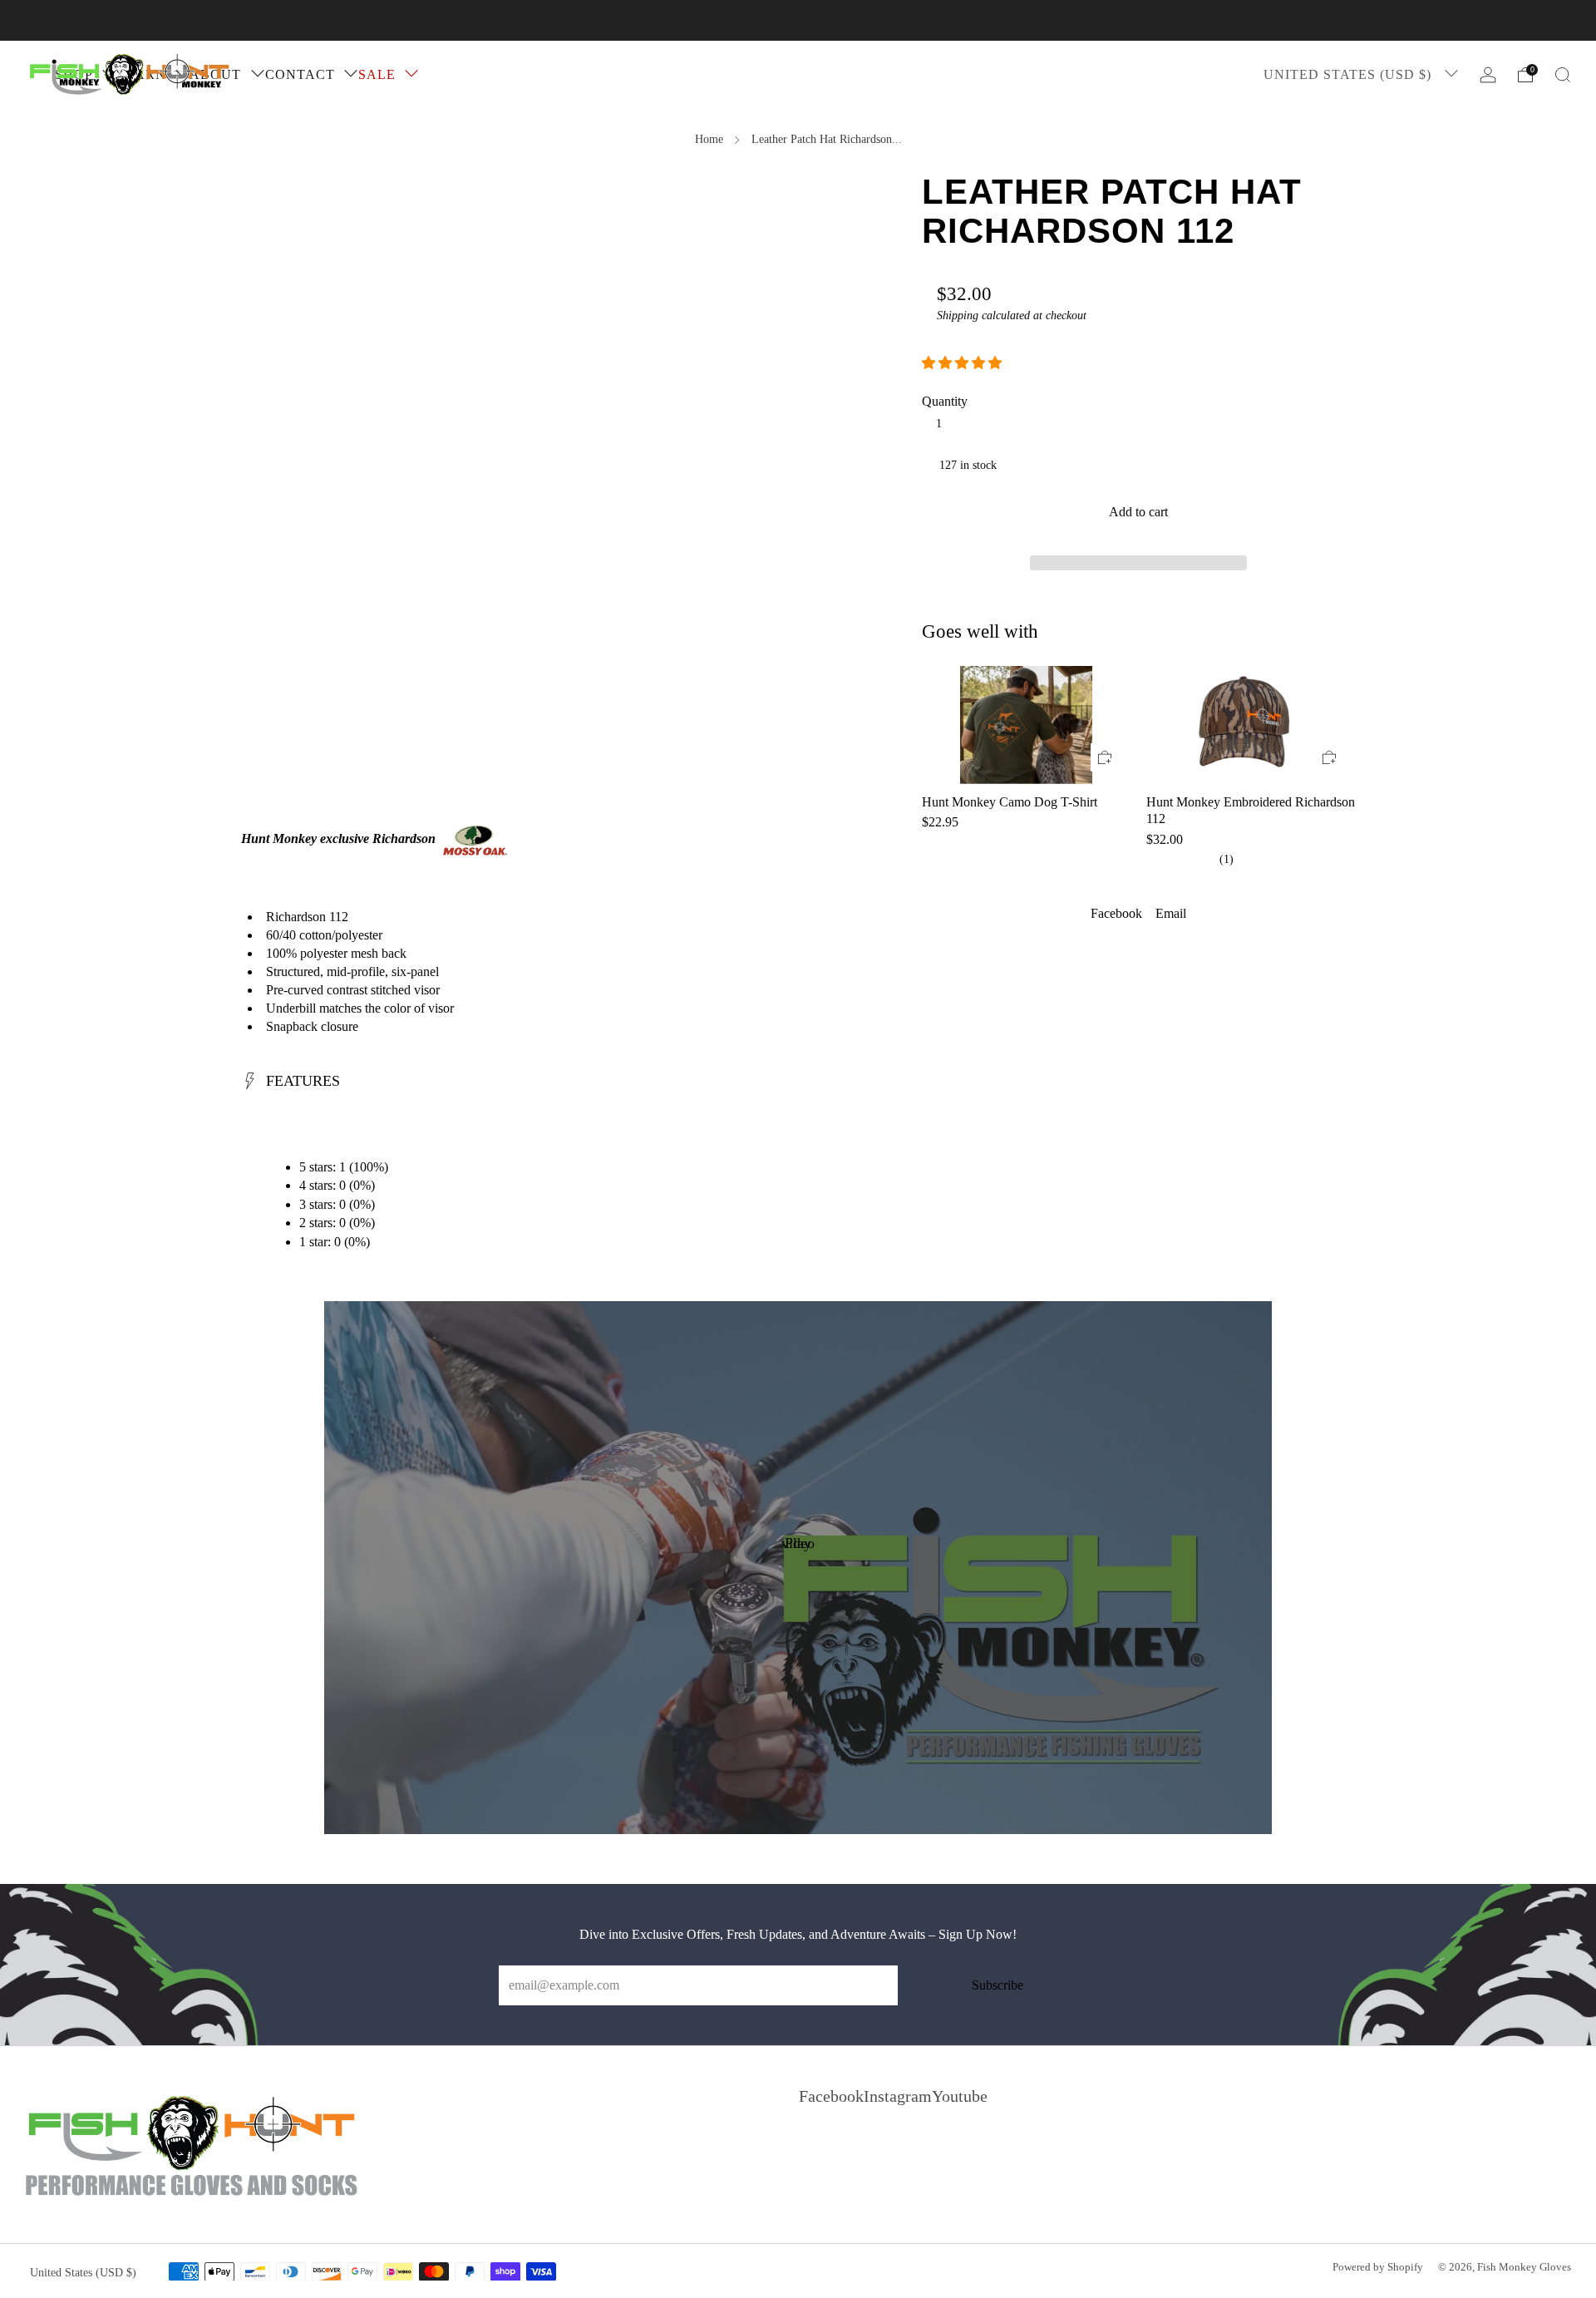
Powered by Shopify (1378, 2267)
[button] (963, 363)
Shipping (958, 316)
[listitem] (798, 20)
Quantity (945, 401)
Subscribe (997, 1985)
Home (709, 139)
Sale (377, 74)
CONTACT (300, 74)
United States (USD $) (1350, 74)
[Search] (1563, 75)
